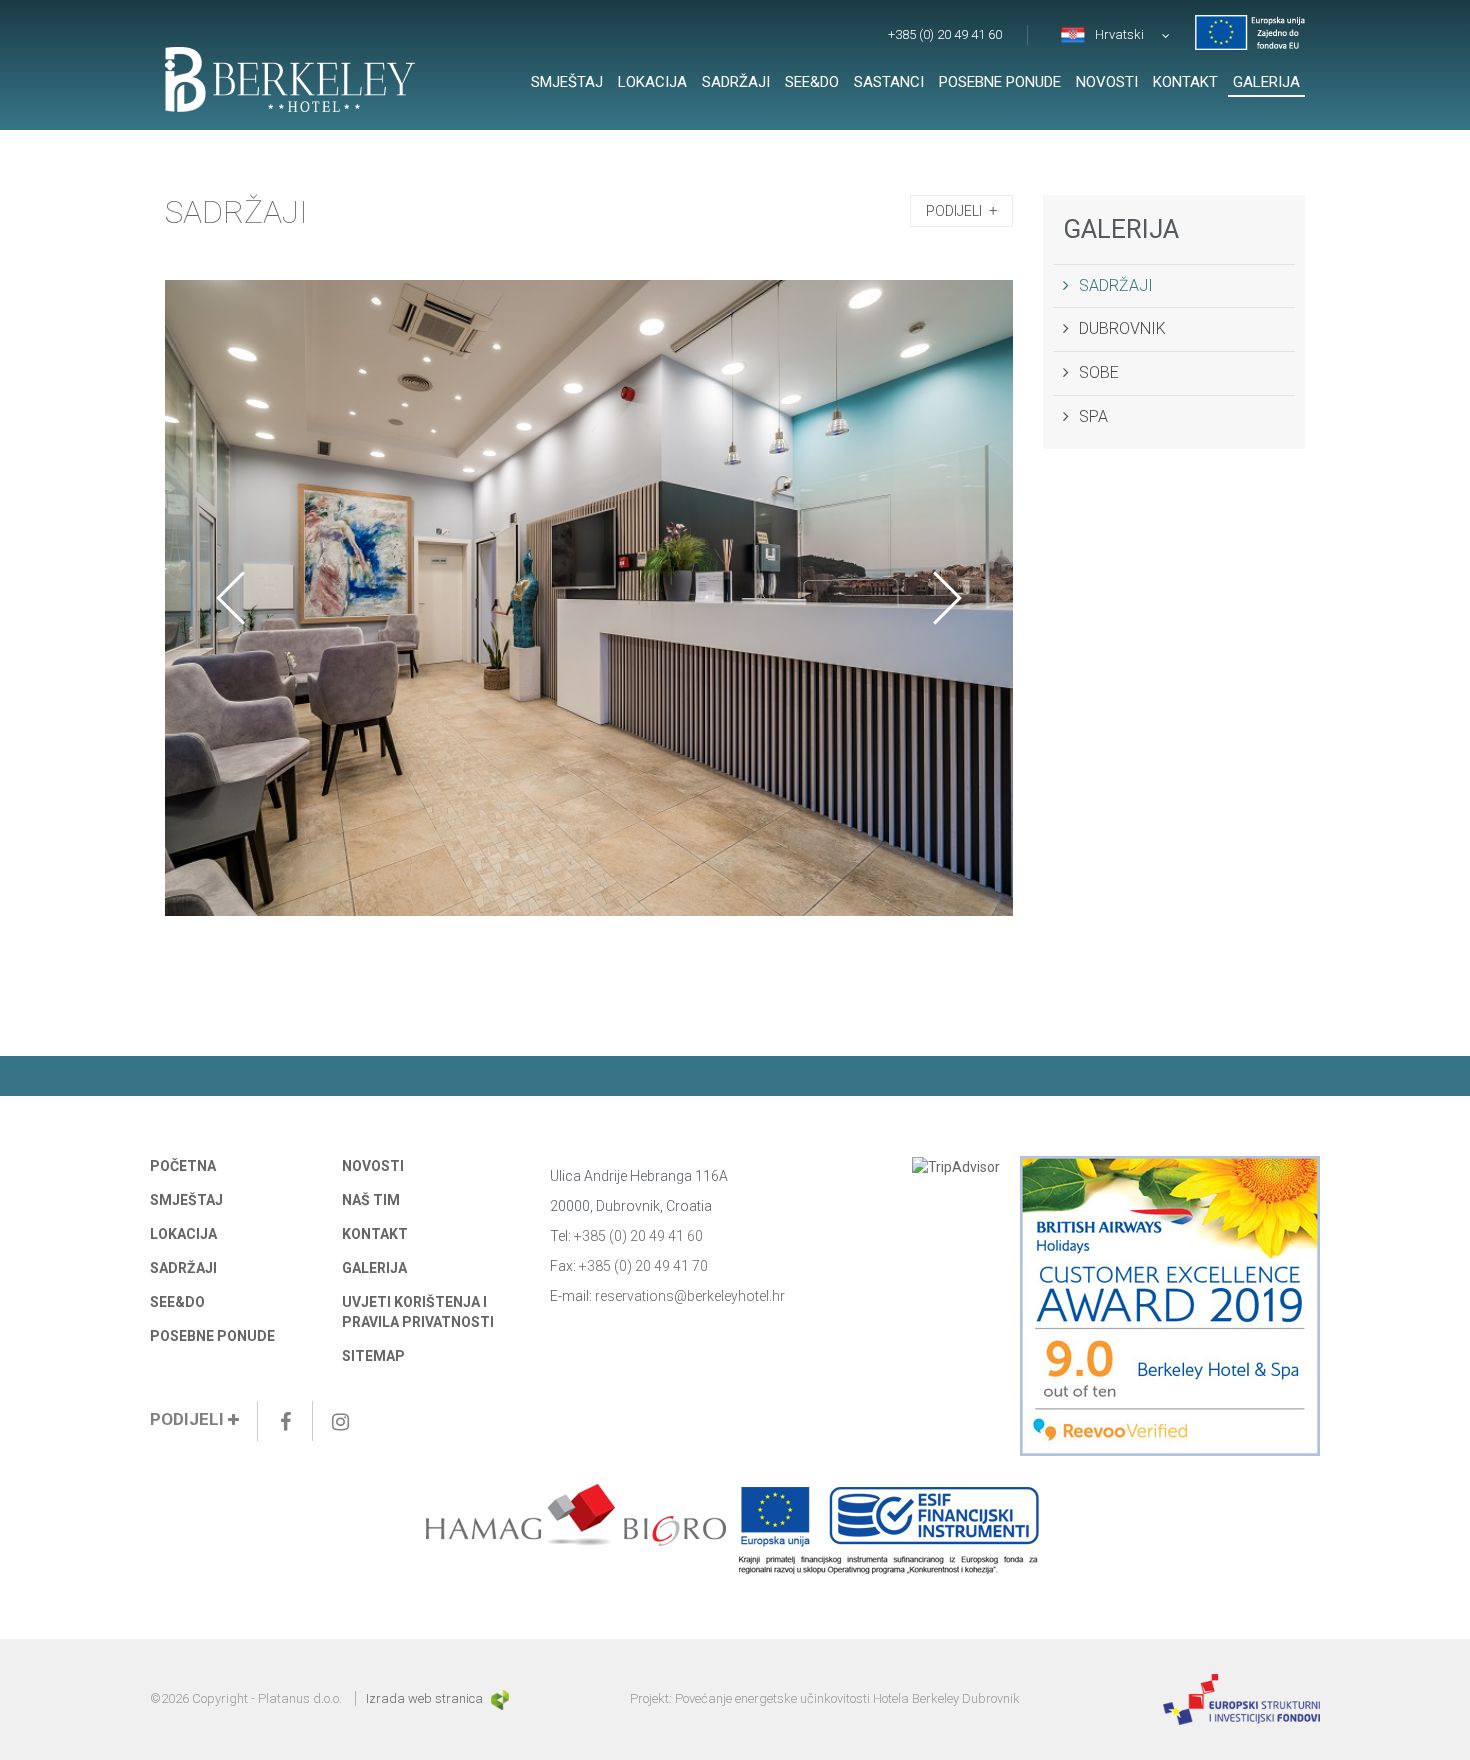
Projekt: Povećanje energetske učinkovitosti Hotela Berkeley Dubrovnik (825, 1698)
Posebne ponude (1000, 82)
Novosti (1107, 82)
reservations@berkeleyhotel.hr (690, 1296)
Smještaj (567, 82)
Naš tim (371, 1200)
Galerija (1266, 82)
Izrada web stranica (426, 1698)
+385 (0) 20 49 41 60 (945, 34)
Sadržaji (736, 82)
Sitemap (373, 1356)
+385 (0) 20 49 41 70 (643, 1266)
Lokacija (652, 82)
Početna (183, 1166)
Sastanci (889, 82)
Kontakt (1185, 82)
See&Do (812, 82)
